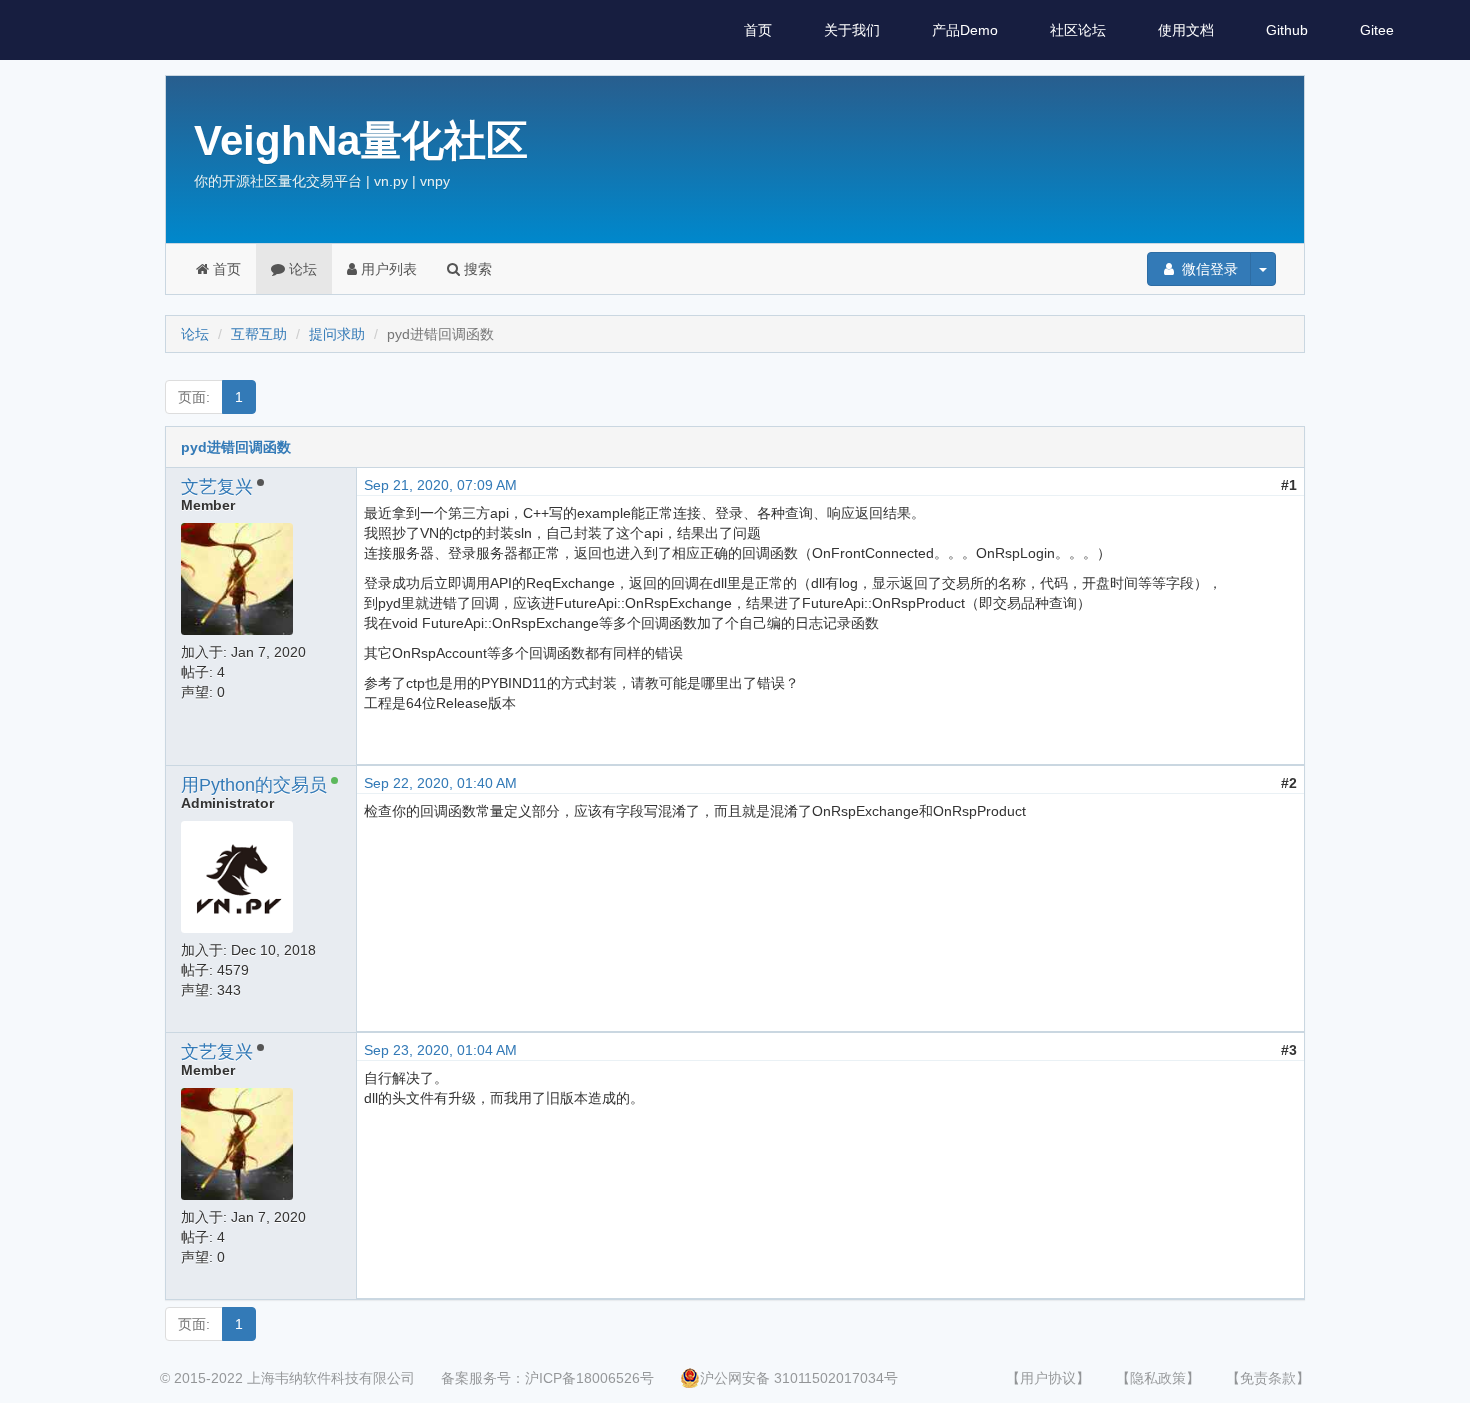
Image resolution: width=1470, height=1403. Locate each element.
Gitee (1377, 30)
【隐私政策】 (1158, 1378)
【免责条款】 (1268, 1378)
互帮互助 (259, 334)
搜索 (476, 269)
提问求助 (337, 334)
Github (1287, 30)
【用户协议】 (1048, 1378)
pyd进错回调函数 (236, 447)
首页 (758, 30)
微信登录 (1208, 269)
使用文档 (1186, 30)
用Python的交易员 (254, 785)
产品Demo (965, 30)
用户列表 (387, 269)
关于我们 (852, 30)
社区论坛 (1078, 30)
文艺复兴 (217, 487)
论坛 (301, 269)
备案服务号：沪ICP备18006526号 (547, 1378)
